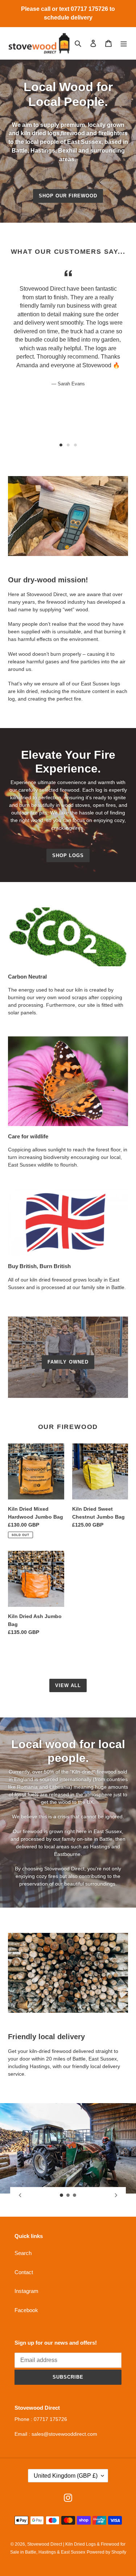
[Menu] (124, 43)
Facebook (26, 2310)
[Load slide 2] (68, 445)
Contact (24, 2272)
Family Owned (68, 1362)
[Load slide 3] (75, 445)
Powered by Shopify (106, 2552)
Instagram (26, 2291)
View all (68, 1685)
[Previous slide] (20, 2195)
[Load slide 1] (61, 445)
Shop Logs (68, 855)
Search (23, 2253)
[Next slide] (116, 2195)
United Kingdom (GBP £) (66, 2476)
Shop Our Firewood (68, 196)
